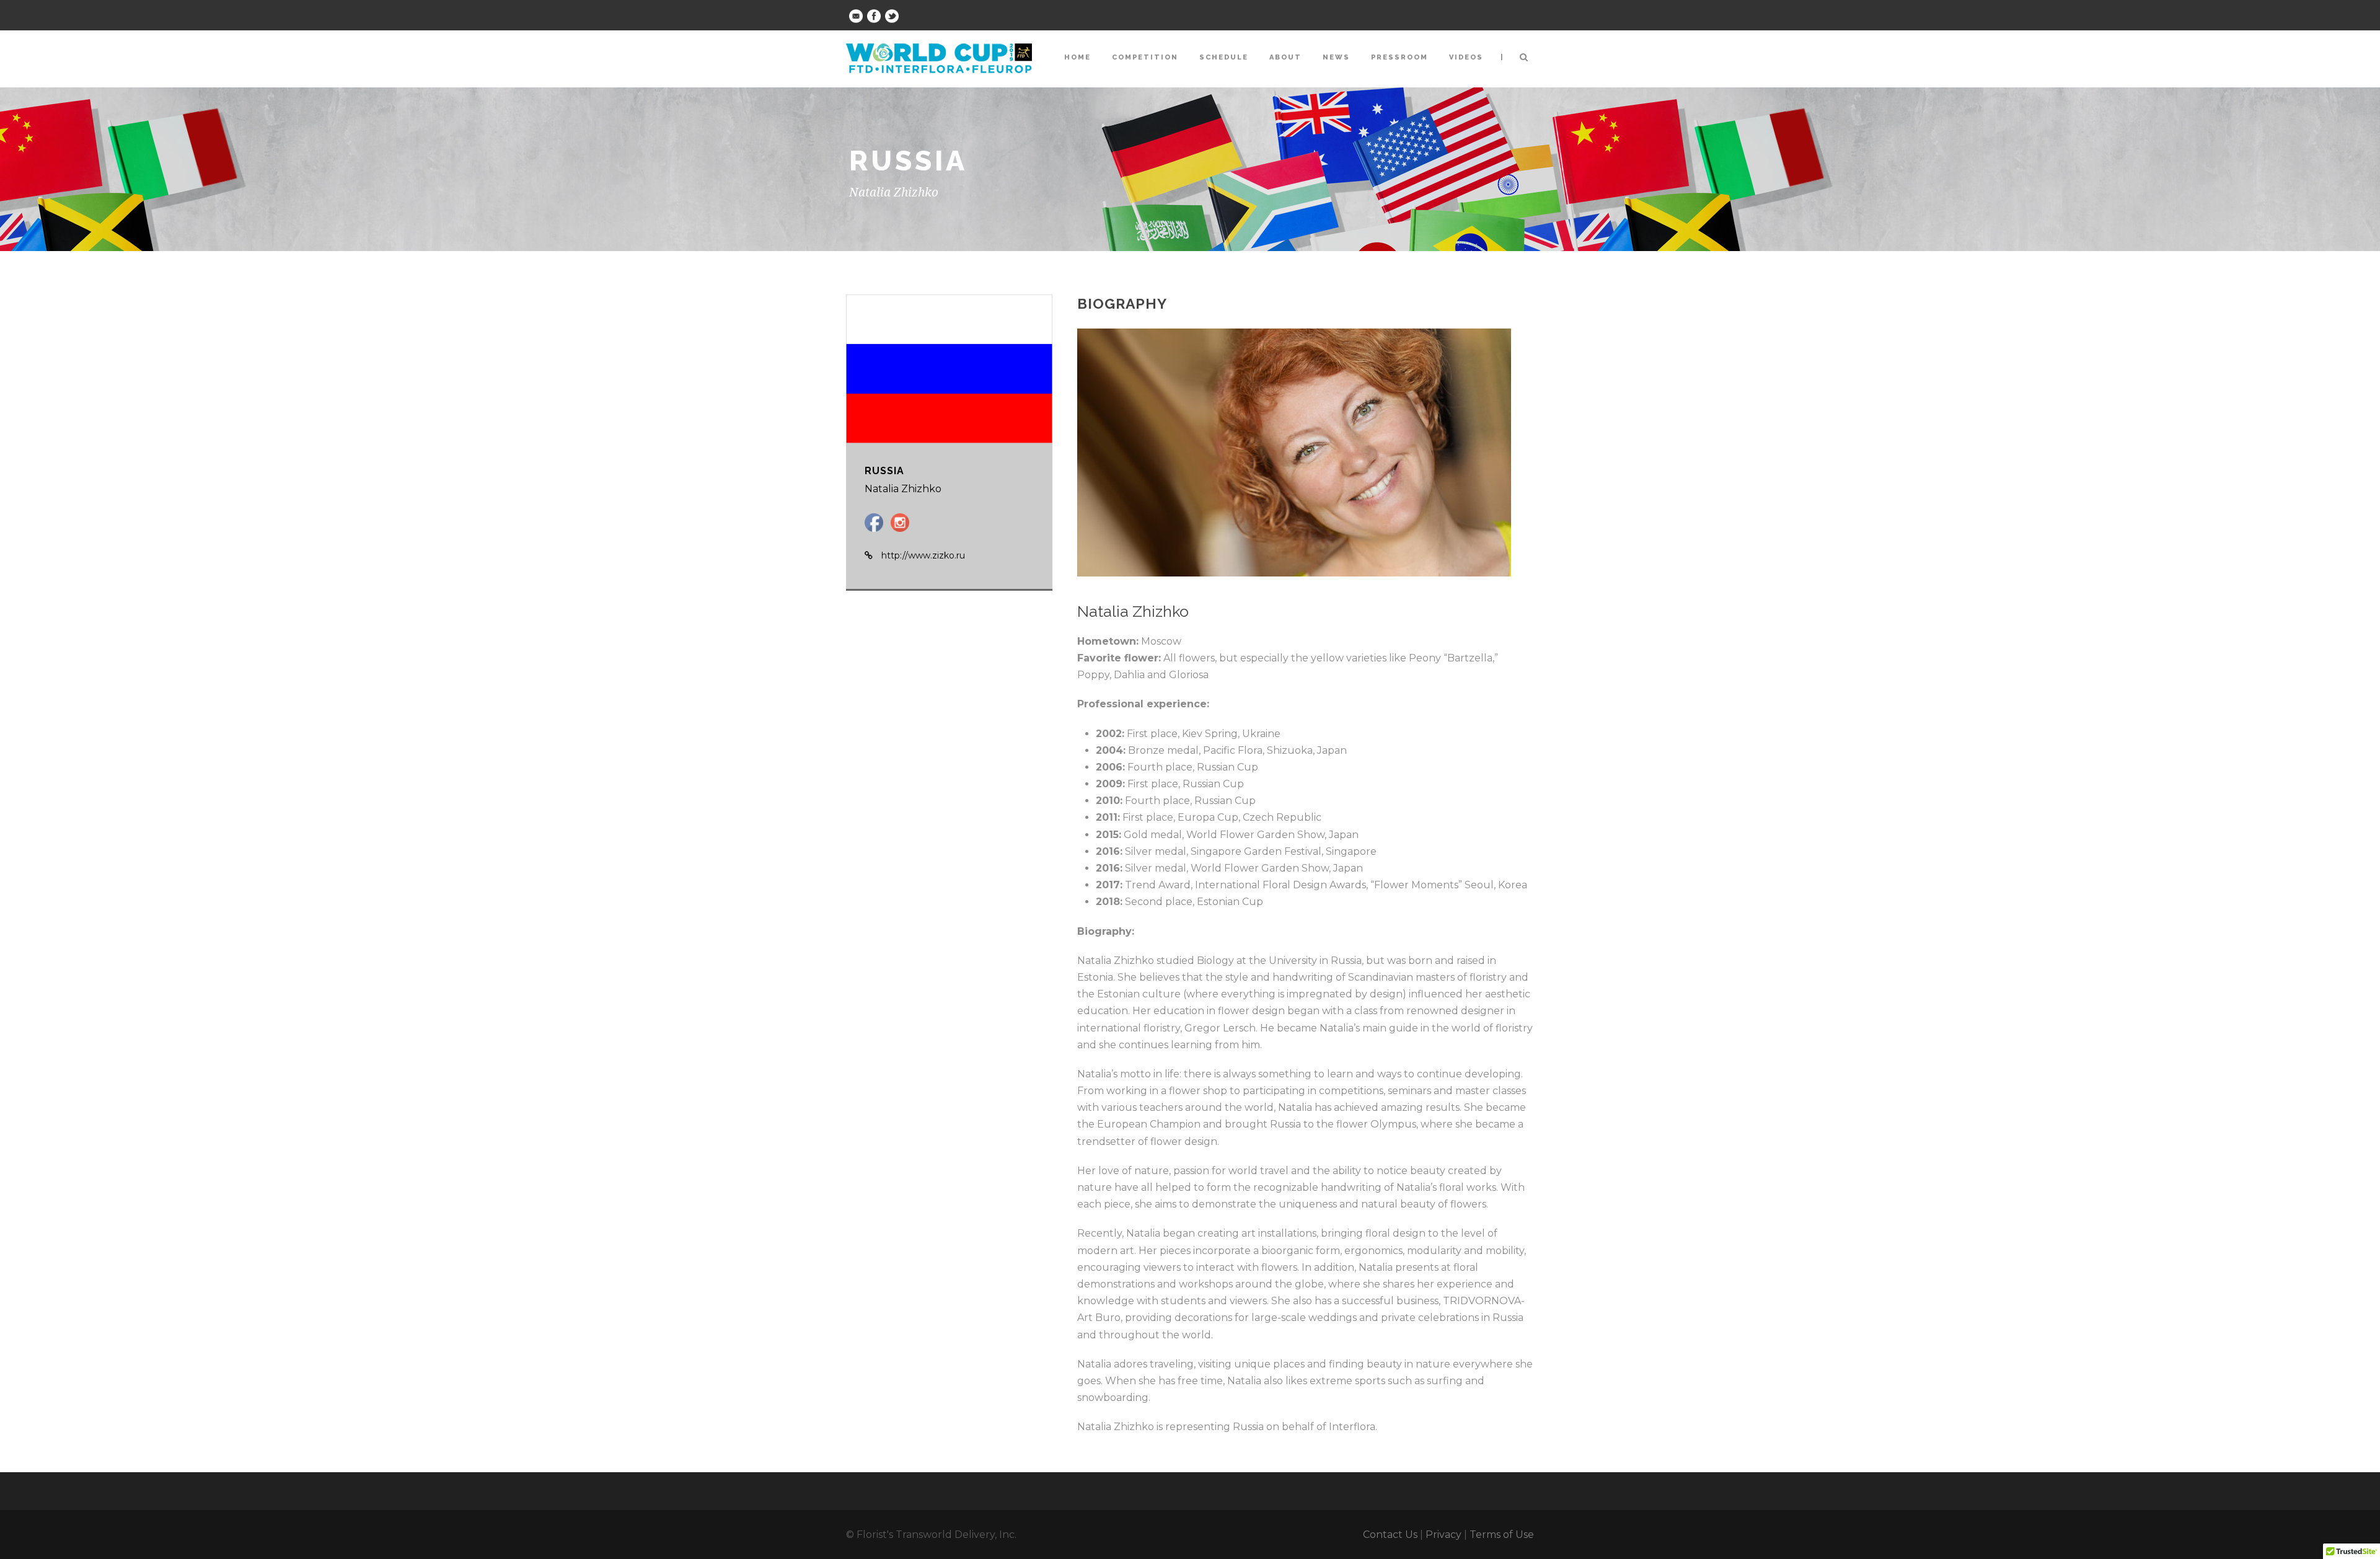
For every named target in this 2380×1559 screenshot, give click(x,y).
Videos (1466, 57)
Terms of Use (1502, 1535)
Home (1078, 57)
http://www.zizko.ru (923, 555)
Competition (1145, 57)
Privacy (1443, 1535)
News (1336, 57)
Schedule (1224, 57)
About (1285, 57)
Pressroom (1399, 57)
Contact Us (1390, 1535)
